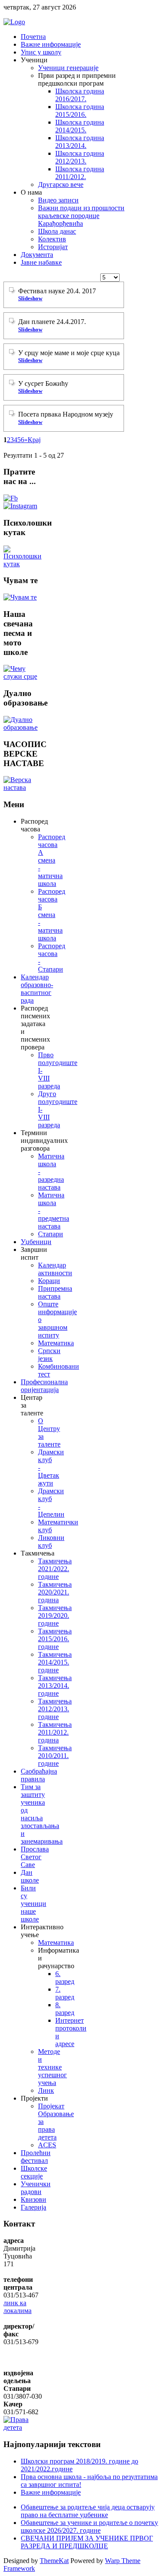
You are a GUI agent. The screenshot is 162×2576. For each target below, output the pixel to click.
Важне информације (51, 2492)
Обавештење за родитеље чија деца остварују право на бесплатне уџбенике (88, 2511)
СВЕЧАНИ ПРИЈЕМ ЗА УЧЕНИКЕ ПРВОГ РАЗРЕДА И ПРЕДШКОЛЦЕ (87, 2542)
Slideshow (30, 298)
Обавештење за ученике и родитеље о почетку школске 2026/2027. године (89, 2526)
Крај (34, 440)
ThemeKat (54, 2561)
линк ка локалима (17, 2307)
